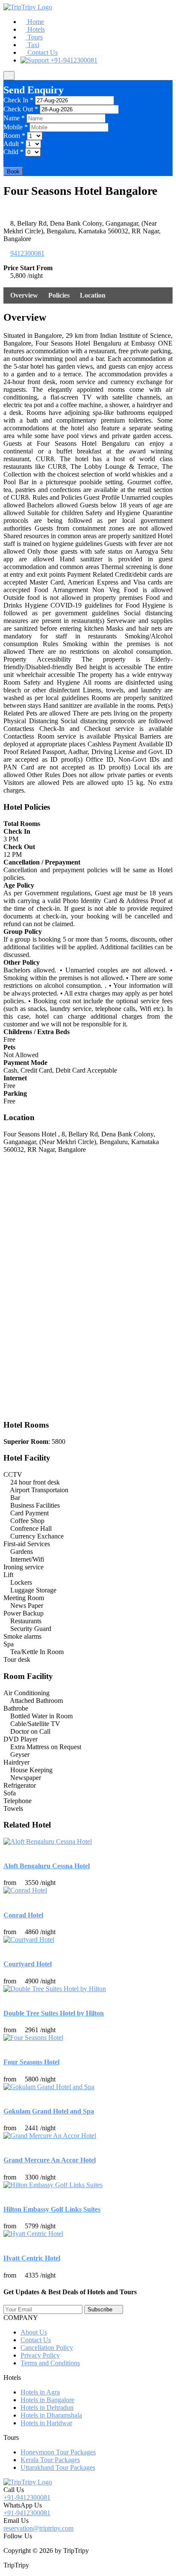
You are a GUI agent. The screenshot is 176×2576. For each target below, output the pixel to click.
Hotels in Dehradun (47, 2408)
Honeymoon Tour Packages (58, 2452)
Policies (59, 295)
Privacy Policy (40, 2355)
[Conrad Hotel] (25, 1890)
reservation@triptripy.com (38, 2528)
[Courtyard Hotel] (29, 1939)
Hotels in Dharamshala (51, 2415)
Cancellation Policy (47, 2348)
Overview (24, 295)
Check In (18, 100)
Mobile (16, 127)
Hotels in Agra (40, 2392)
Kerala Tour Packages (50, 2460)
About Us (34, 2332)
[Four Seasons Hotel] (33, 2038)
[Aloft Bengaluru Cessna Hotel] (48, 1841)
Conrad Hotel (23, 1915)
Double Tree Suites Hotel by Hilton (54, 2013)
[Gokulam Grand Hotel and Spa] (49, 2087)
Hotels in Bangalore (47, 2400)
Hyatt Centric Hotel (32, 2258)
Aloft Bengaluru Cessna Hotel (47, 1866)
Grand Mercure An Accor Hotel (50, 2160)
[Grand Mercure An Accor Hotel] (50, 2136)
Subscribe (100, 2309)
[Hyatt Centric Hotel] (33, 2234)
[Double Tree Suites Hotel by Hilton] (55, 1989)
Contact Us (42, 52)
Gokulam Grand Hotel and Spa (49, 2111)
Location (93, 295)
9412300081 (27, 253)
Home (35, 22)
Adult (14, 144)
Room (14, 136)
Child (13, 152)
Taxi (32, 45)
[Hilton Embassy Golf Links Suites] (53, 2185)
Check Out (21, 109)
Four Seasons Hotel (31, 2062)
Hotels (35, 29)
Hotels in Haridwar (46, 2423)
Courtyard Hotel (28, 1964)
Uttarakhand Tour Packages (58, 2467)
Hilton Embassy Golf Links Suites (52, 2209)
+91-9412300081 (73, 60)
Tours (34, 37)
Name (14, 118)
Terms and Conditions (50, 2363)
